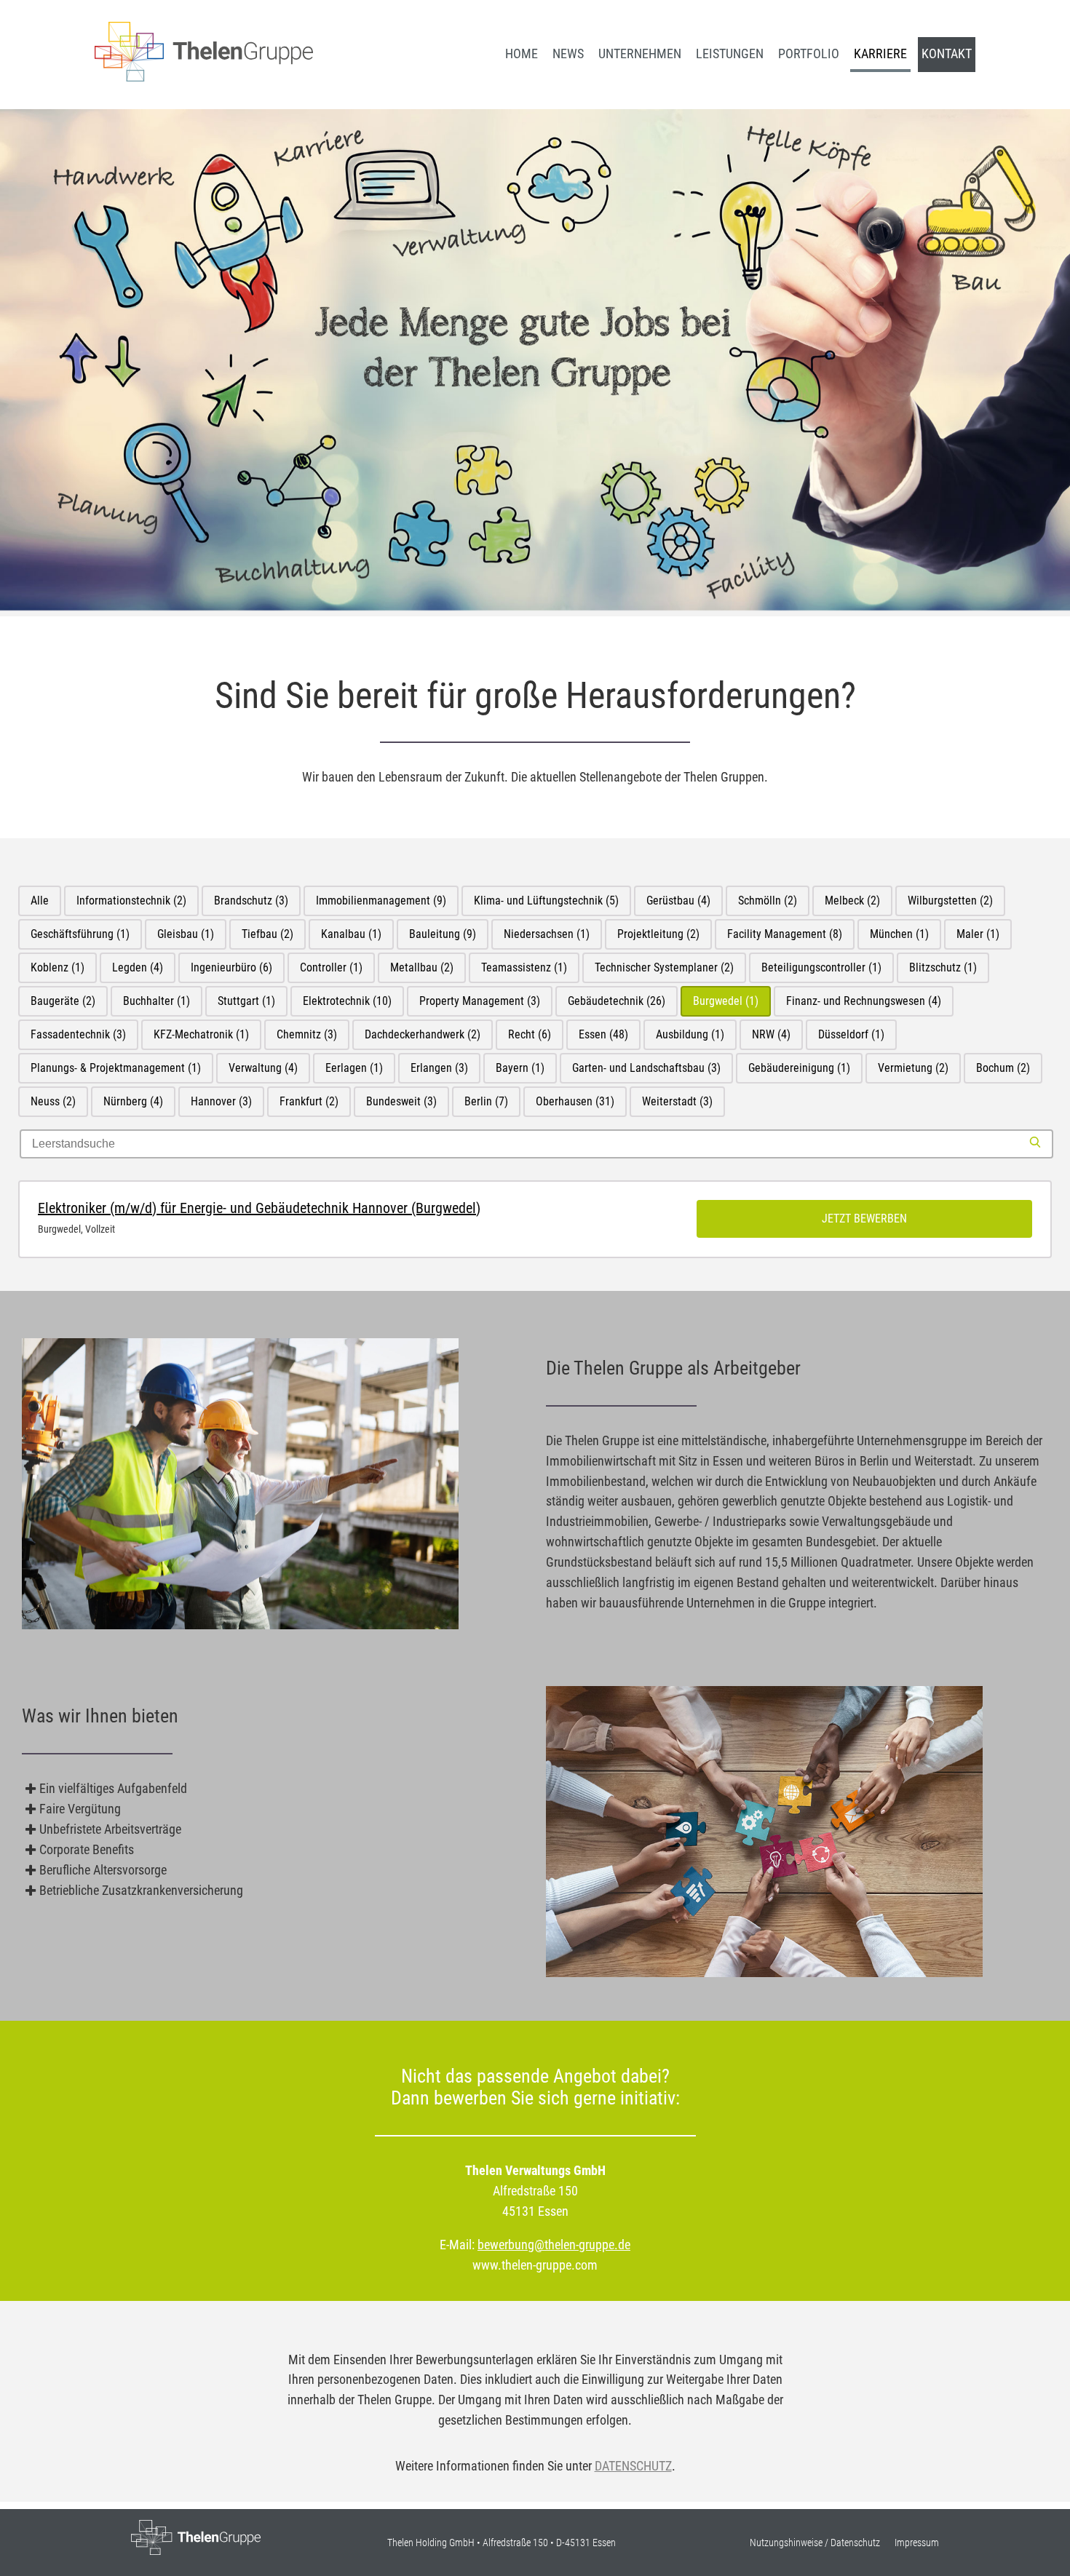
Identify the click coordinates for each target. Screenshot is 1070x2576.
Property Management (480, 1001)
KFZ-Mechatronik (201, 1034)
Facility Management (785, 934)
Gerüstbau (678, 901)
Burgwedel (726, 1001)
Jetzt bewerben (864, 1219)
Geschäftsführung (80, 934)
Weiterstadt (677, 1101)
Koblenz (58, 967)
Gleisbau (186, 934)
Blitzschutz (943, 967)
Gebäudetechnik (617, 1001)
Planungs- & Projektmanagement (116, 1068)
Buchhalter (156, 1001)
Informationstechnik (131, 901)
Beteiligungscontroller (821, 967)
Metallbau (422, 967)
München (899, 934)
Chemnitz (307, 1034)
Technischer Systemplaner (664, 967)
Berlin (486, 1101)
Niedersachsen (547, 934)
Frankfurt (309, 1101)
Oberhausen (575, 1101)
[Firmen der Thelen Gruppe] (204, 77)
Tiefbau (267, 934)
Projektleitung (658, 934)
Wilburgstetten (950, 901)
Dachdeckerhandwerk (423, 1034)
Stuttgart (246, 1001)
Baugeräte (63, 1001)
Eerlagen (354, 1068)
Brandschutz (251, 901)
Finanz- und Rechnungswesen (864, 1001)
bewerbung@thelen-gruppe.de (554, 2245)
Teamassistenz (524, 967)
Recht (530, 1034)
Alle (40, 901)
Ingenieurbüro (231, 967)
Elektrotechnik (347, 1001)
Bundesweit (401, 1101)
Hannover (221, 1101)
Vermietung (913, 1068)
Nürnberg (133, 1101)
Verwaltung (263, 1068)
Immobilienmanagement (381, 901)
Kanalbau (351, 934)
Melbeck (852, 901)
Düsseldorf (851, 1034)
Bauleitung (443, 934)
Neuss (53, 1101)
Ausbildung (690, 1034)
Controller (331, 967)
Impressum (917, 2543)
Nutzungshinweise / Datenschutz (815, 2543)
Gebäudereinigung (799, 1068)
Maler (978, 934)
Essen (603, 1034)
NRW (771, 1034)
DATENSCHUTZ (633, 2466)
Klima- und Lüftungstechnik (546, 901)
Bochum (1003, 1068)
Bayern (520, 1068)
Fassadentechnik (78, 1034)
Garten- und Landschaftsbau (646, 1068)
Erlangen (439, 1068)
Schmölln (768, 901)
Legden (138, 967)
